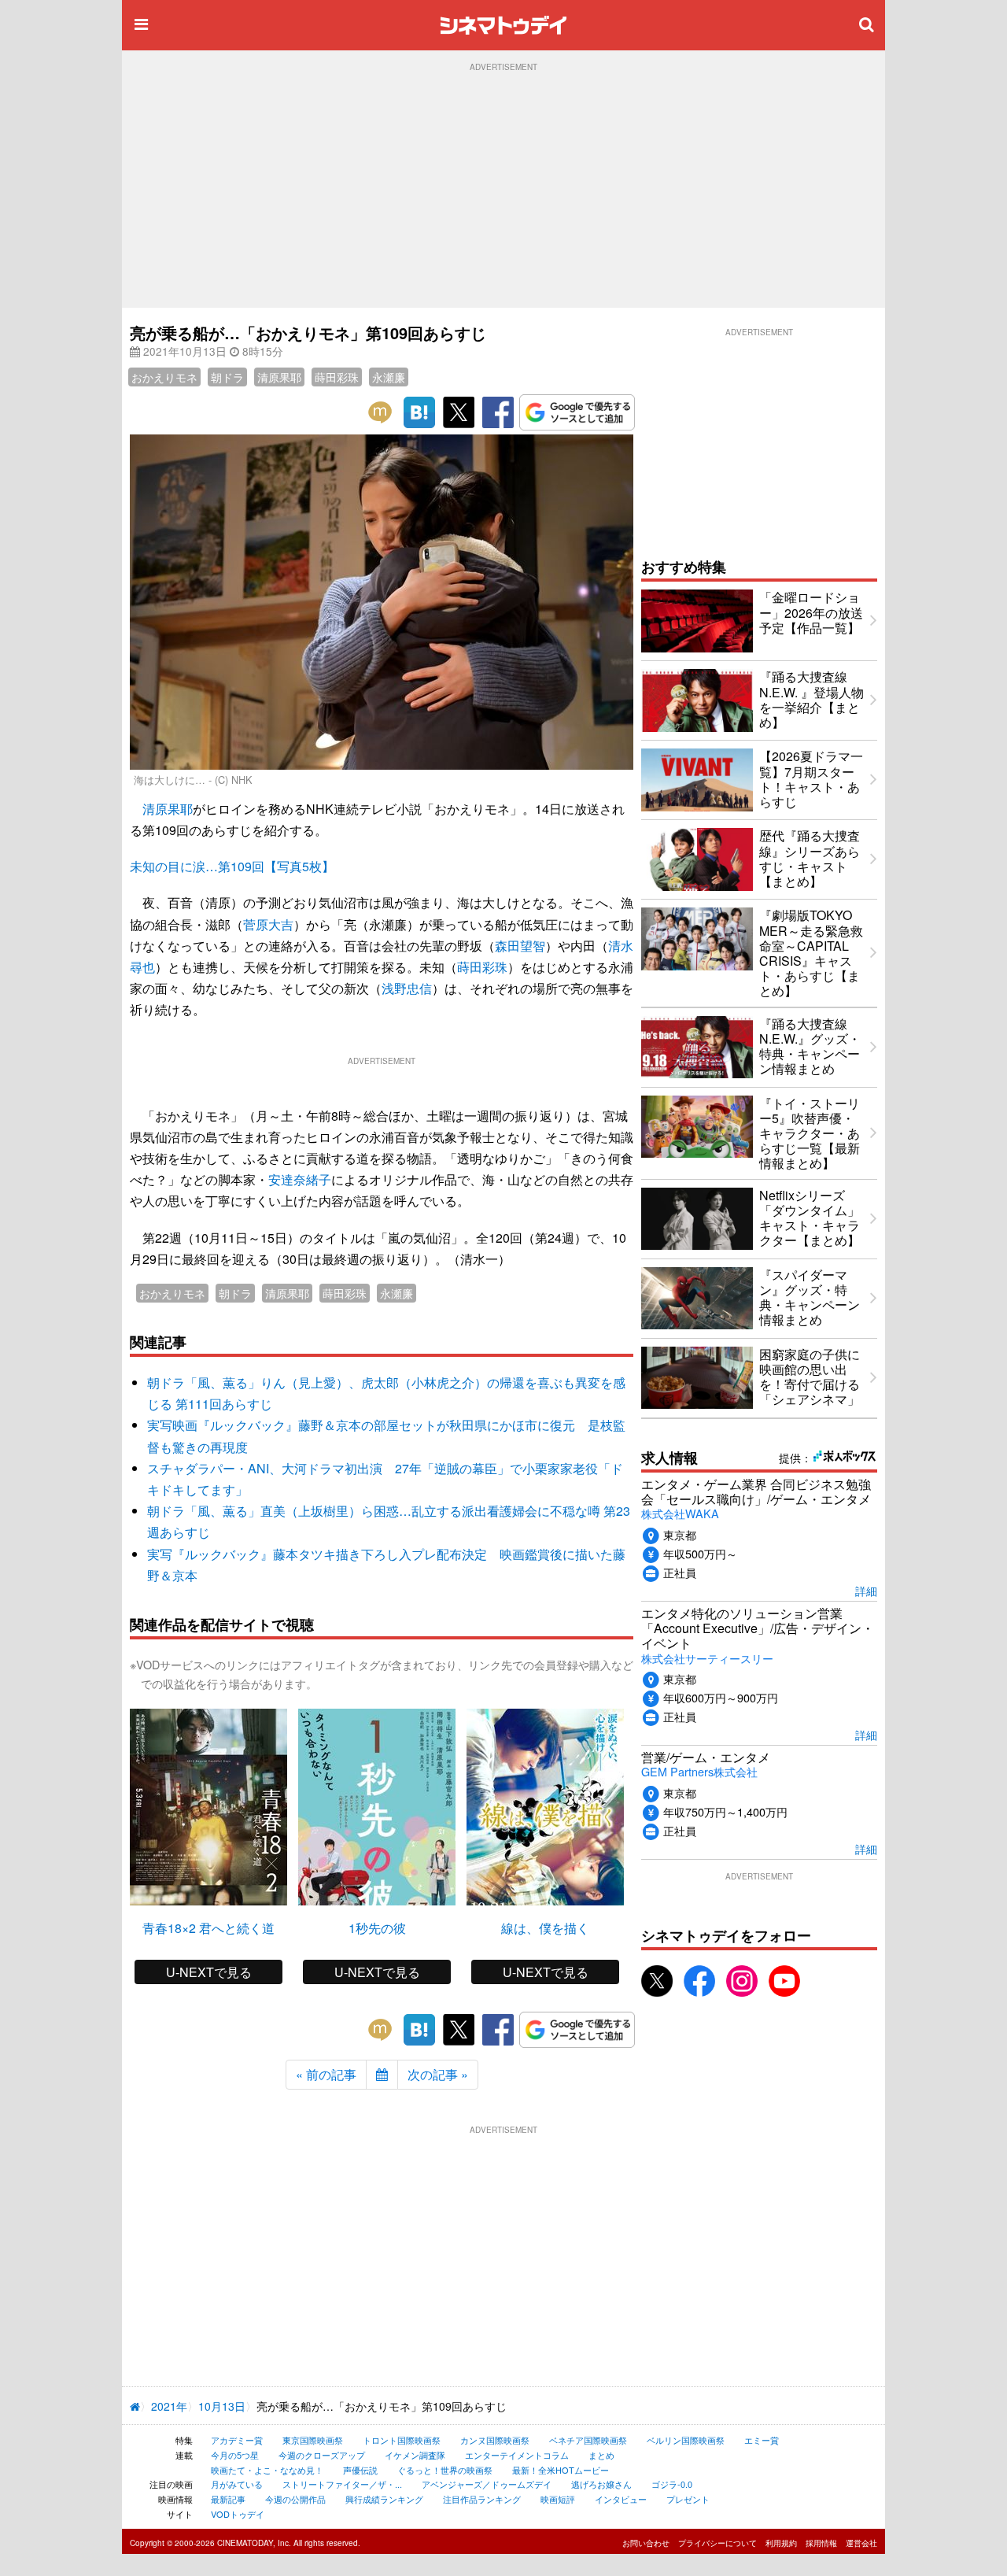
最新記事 (228, 2499)
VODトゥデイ (238, 2514)
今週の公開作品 (295, 2499)
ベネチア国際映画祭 (588, 2440)
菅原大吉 (268, 924)
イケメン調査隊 (415, 2455)
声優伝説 (360, 2470)
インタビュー (621, 2499)
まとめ (601, 2455)
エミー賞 (762, 2440)
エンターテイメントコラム (517, 2455)
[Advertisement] (503, 190)
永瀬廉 (389, 377)
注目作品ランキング (482, 2499)
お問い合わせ (646, 2543)
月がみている (237, 2484)
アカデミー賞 (237, 2440)
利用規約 (781, 2543)
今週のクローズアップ (322, 2455)
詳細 (866, 1590)
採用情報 (821, 2543)
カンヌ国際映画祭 (495, 2440)
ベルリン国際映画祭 (686, 2440)
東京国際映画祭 (313, 2440)
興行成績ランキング (384, 2499)
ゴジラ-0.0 (672, 2484)
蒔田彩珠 (337, 377)
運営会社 (861, 2543)
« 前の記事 (326, 2074)
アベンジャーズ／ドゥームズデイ (487, 2484)
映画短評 (558, 2499)
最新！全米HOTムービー (561, 2470)
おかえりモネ (164, 377)
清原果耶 (279, 377)
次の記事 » (438, 2074)
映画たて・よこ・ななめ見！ (267, 2470)
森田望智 (520, 946)
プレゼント (688, 2499)
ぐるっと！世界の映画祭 (445, 2470)
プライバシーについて (717, 2543)
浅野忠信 (407, 988)
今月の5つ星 (235, 2455)
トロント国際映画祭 (402, 2440)
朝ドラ (227, 377)
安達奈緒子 (300, 1179)
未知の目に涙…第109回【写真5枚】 (232, 866)
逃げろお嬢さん (601, 2484)
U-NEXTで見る (209, 1972)
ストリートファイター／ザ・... (342, 2484)
